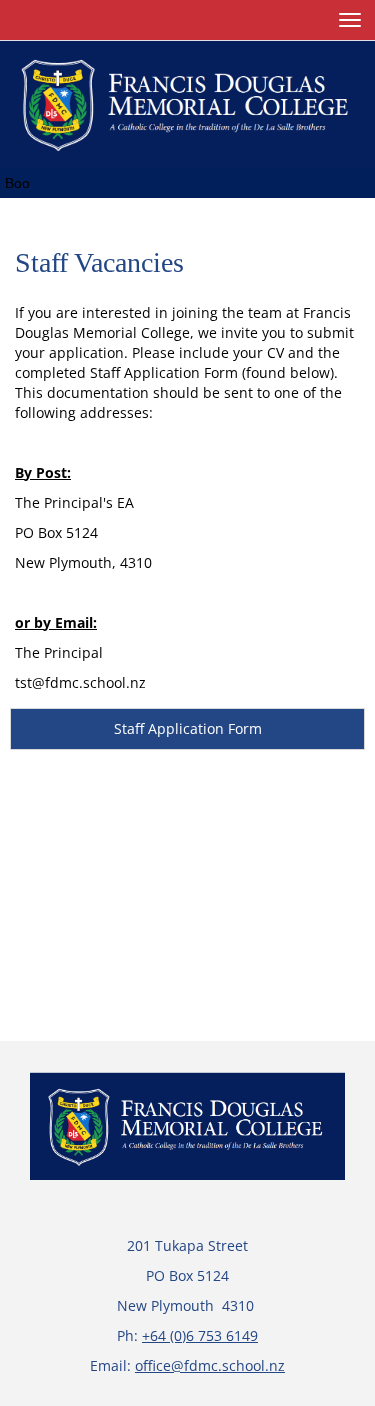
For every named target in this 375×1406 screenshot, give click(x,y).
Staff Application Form (188, 728)
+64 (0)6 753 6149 (200, 1335)
